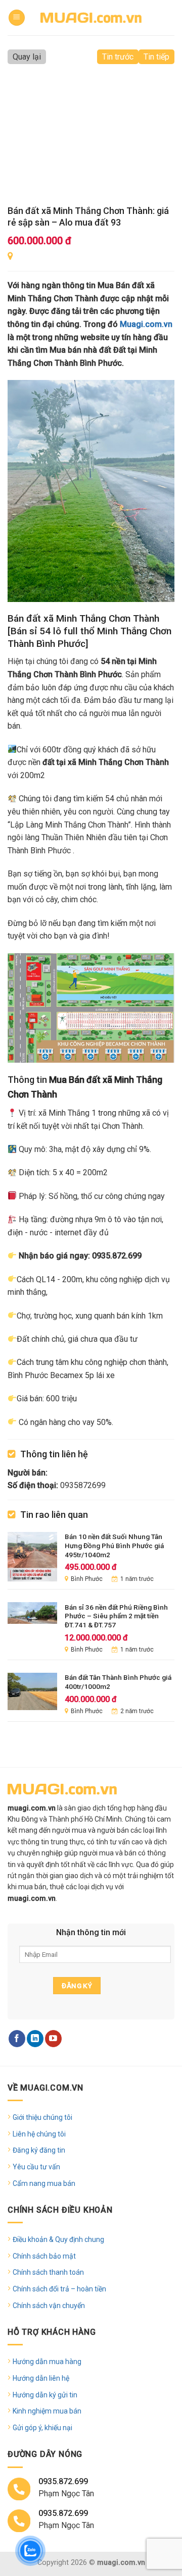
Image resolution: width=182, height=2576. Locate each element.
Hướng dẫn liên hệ (41, 2378)
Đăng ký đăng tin (39, 2150)
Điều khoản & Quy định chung (58, 2239)
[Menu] (17, 18)
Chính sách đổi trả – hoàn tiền (59, 2289)
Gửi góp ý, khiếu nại (42, 2428)
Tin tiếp (156, 57)
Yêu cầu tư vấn (36, 2167)
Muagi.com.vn (146, 324)
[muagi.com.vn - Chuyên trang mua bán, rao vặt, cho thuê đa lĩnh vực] (91, 17)
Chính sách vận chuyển (49, 2306)
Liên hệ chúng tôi (39, 2134)
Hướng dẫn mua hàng (47, 2362)
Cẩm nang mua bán (44, 2183)
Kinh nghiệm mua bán (47, 2411)
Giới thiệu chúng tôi (42, 2117)
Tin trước (118, 57)
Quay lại (27, 57)
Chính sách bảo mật (44, 2256)
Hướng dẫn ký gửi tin (45, 2395)
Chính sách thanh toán (48, 2272)
